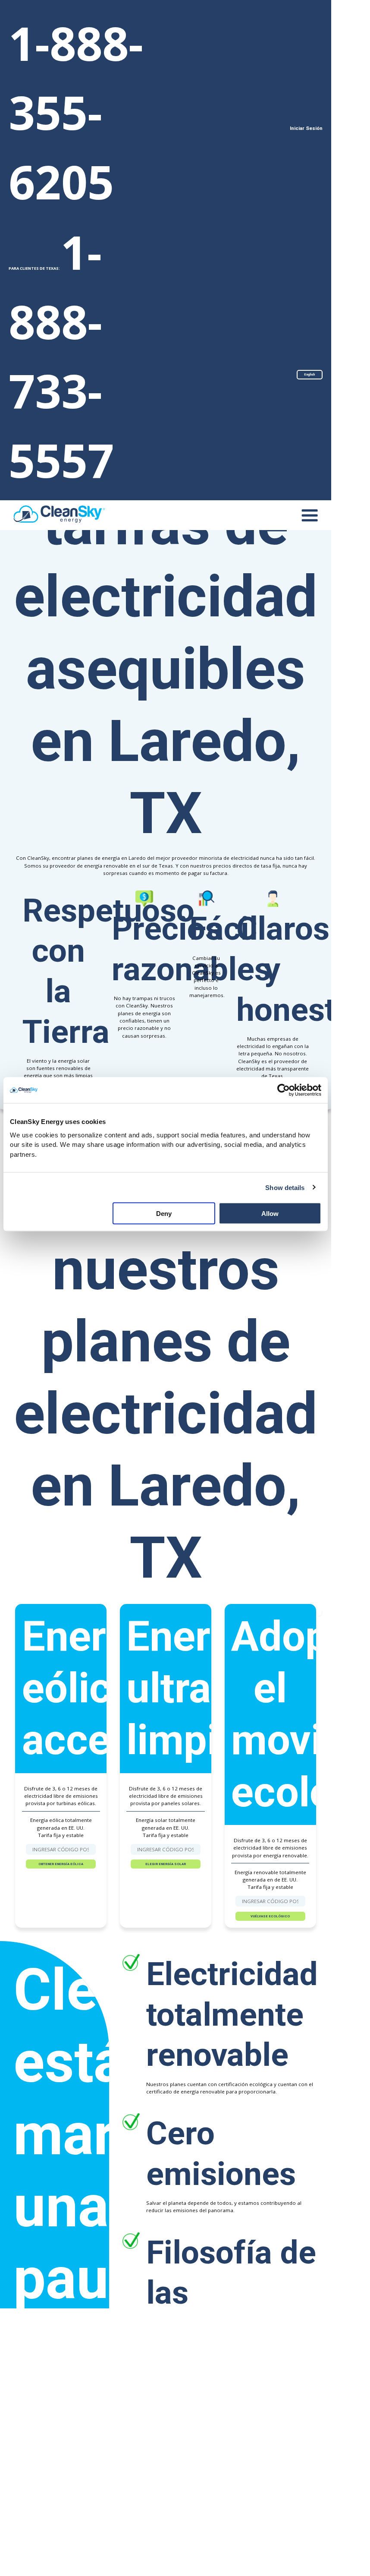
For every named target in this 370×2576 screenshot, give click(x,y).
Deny (164, 1214)
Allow (270, 1214)
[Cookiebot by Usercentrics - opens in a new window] (284, 1090)
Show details (285, 1187)
